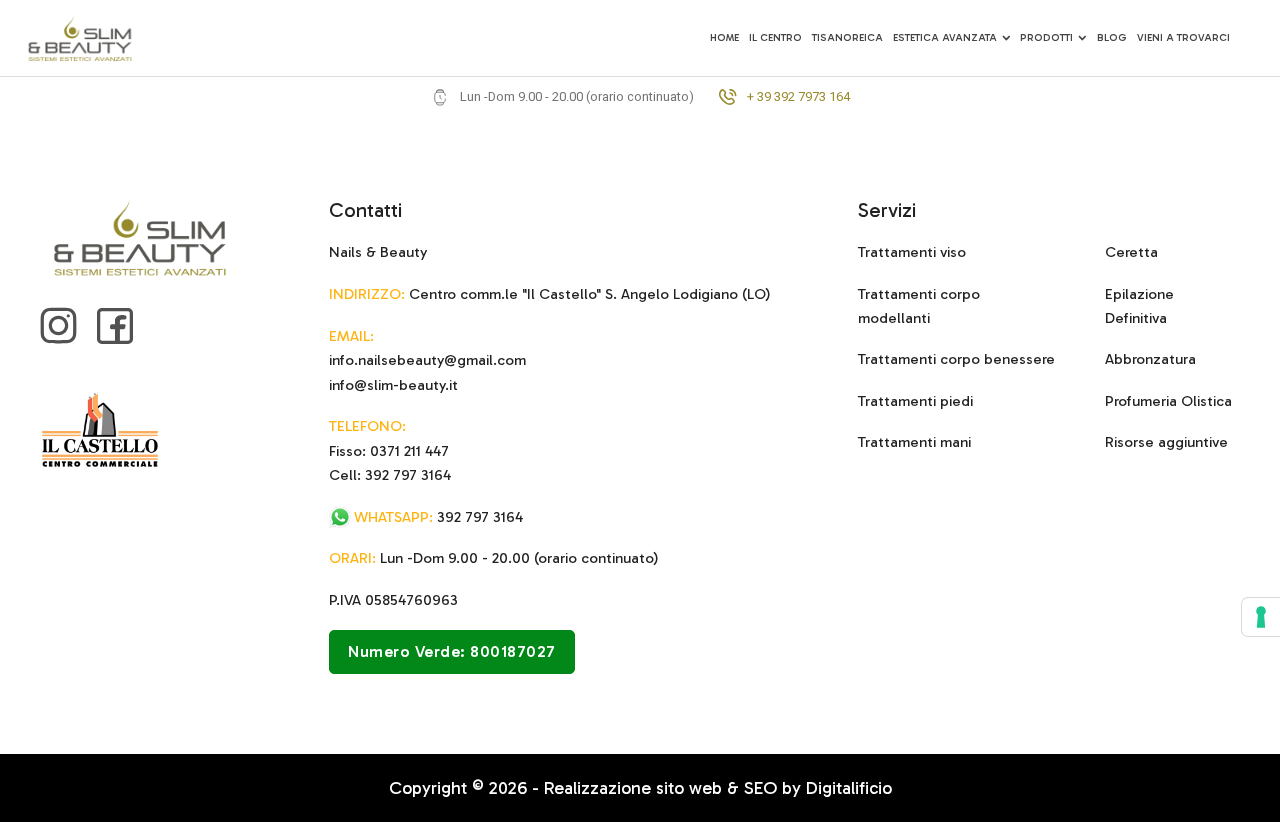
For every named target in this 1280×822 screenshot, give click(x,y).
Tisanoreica (847, 37)
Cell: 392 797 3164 (390, 475)
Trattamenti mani (914, 442)
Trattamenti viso (912, 252)
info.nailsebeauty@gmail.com (427, 360)
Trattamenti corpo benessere (956, 359)
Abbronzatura (1150, 359)
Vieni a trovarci (1183, 37)
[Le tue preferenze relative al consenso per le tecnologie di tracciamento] (1261, 617)
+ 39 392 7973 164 (798, 97)
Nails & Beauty (378, 252)
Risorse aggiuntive (1166, 442)
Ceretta (1131, 252)
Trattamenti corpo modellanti (919, 306)
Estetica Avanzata (945, 37)
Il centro (775, 37)
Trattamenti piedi (915, 401)
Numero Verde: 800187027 (452, 651)
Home (724, 37)
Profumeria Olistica (1168, 401)
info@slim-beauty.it (393, 385)
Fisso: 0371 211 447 (389, 451)
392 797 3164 (438, 517)
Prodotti (1046, 37)
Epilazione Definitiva (1139, 306)
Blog (1112, 37)
